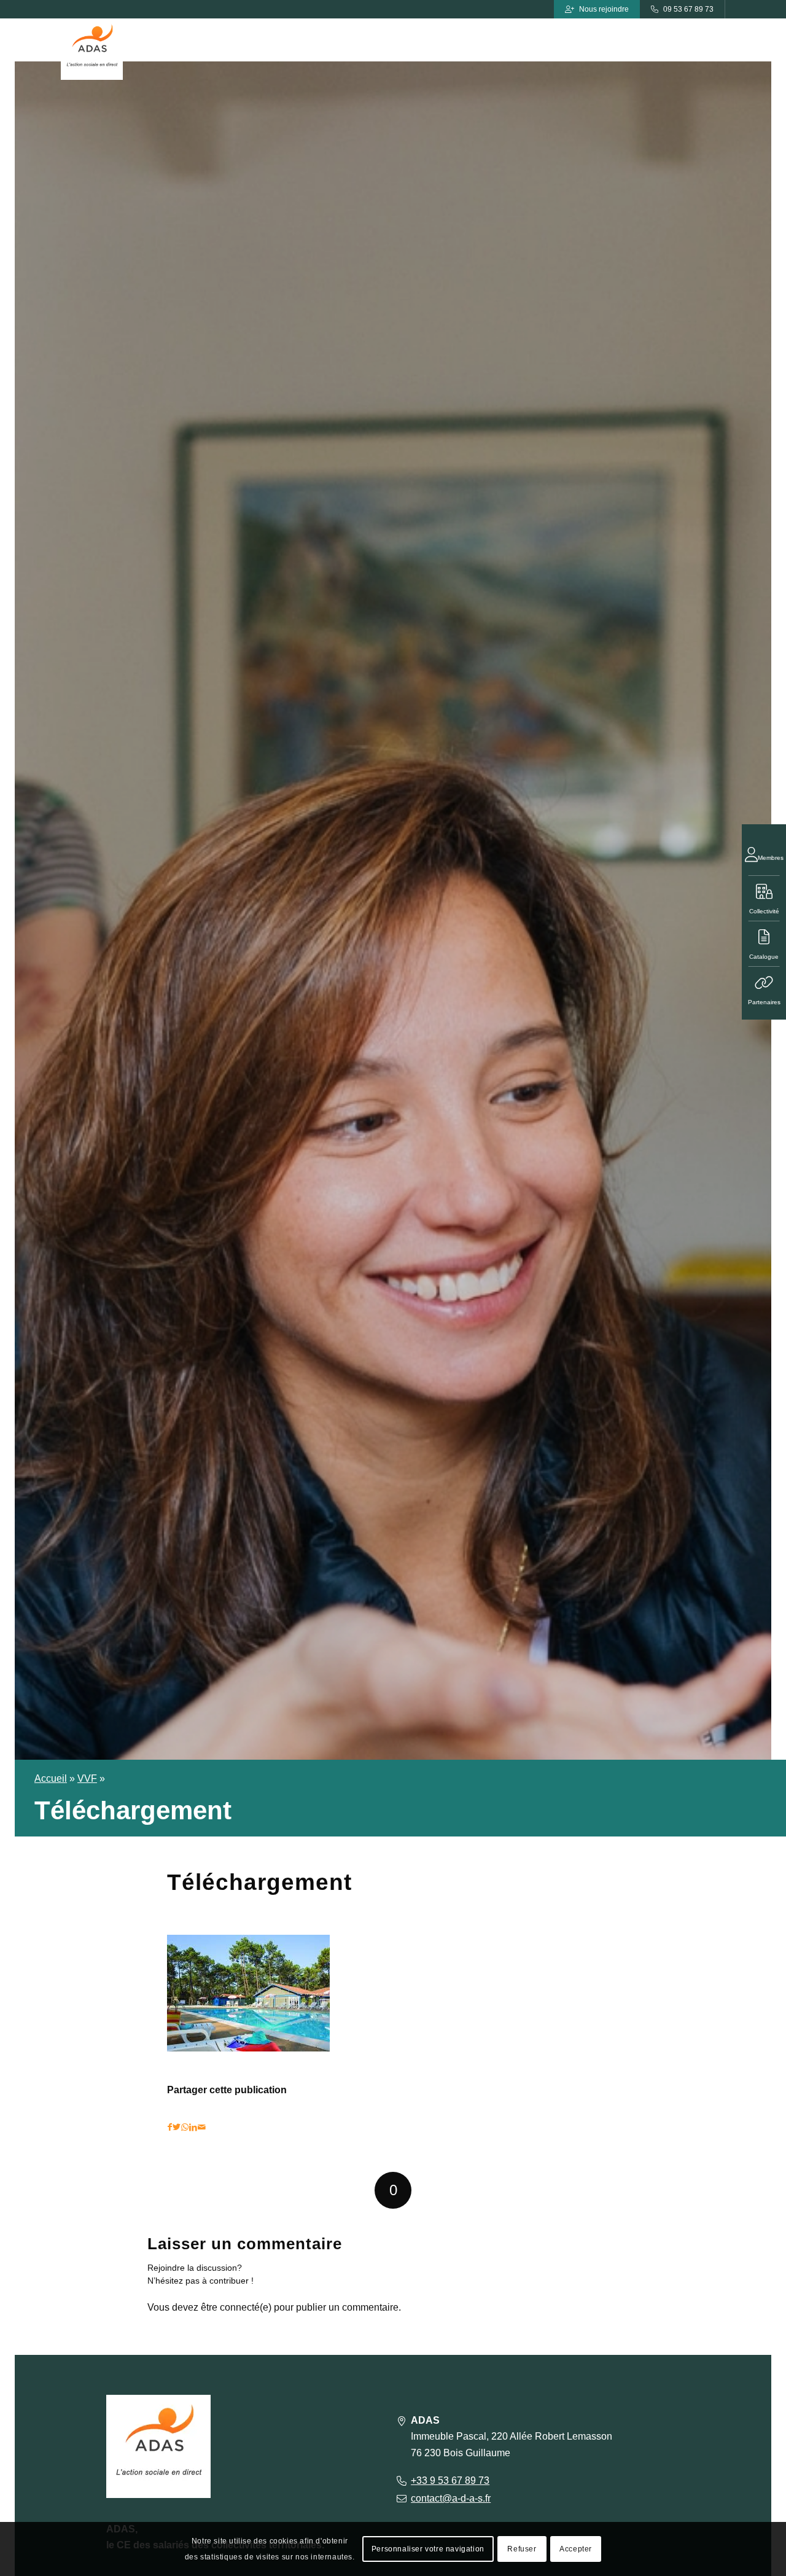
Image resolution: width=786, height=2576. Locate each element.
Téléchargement (259, 1882)
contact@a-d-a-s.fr (451, 2498)
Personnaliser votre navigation (428, 2549)
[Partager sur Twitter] (177, 2127)
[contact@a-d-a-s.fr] (401, 2498)
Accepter (576, 2549)
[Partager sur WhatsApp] (185, 2127)
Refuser (522, 2549)
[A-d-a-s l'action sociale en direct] (92, 49)
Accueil (51, 1778)
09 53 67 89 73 (688, 9)
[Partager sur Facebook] (170, 2127)
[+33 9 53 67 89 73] (401, 2480)
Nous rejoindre (604, 9)
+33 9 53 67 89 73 (450, 2480)
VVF (87, 1778)
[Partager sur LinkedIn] (193, 2127)
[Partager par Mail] (202, 2127)
